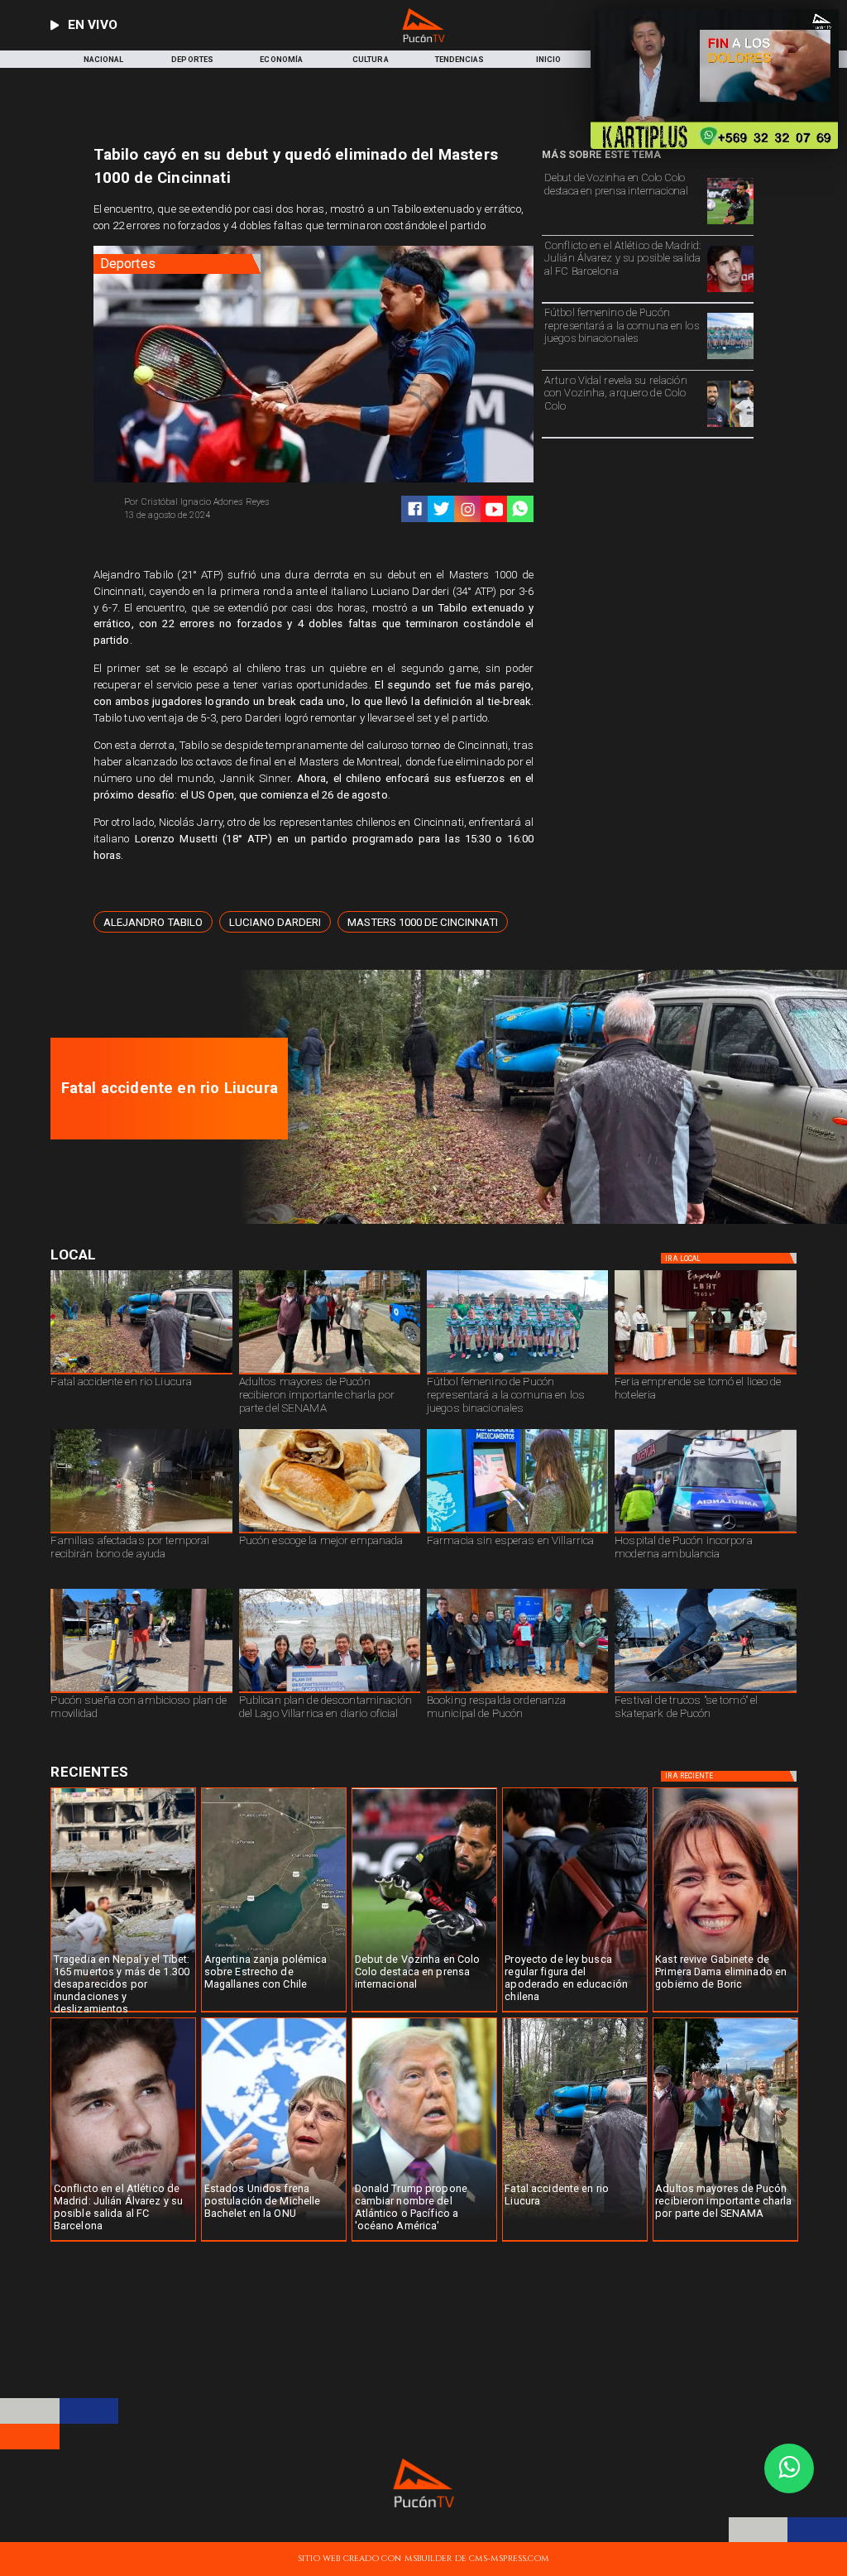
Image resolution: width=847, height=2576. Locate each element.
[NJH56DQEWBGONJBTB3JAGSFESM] (141, 1533)
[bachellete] (274, 2241)
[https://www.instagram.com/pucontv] (468, 509)
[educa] (575, 2012)
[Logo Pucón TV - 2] (424, 39)
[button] (153, 922)
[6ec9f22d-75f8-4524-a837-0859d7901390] (330, 1533)
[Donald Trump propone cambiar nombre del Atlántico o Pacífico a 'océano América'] (424, 2241)
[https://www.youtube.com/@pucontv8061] (494, 509)
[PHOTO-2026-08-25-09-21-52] (705, 1374)
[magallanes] (274, 2012)
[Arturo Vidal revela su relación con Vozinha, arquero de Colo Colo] (730, 427)
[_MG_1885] (330, 1692)
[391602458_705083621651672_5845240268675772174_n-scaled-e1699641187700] (330, 1374)
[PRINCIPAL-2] (730, 359)
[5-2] (705, 1692)
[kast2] (725, 2012)
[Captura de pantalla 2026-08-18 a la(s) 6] (705, 1533)
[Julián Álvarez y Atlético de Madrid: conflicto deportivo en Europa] (730, 292)
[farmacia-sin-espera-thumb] (517, 1533)
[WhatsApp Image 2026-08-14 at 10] (141, 1692)
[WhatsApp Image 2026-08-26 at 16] (538, 1221)
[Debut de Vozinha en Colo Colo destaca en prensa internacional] (730, 224)
